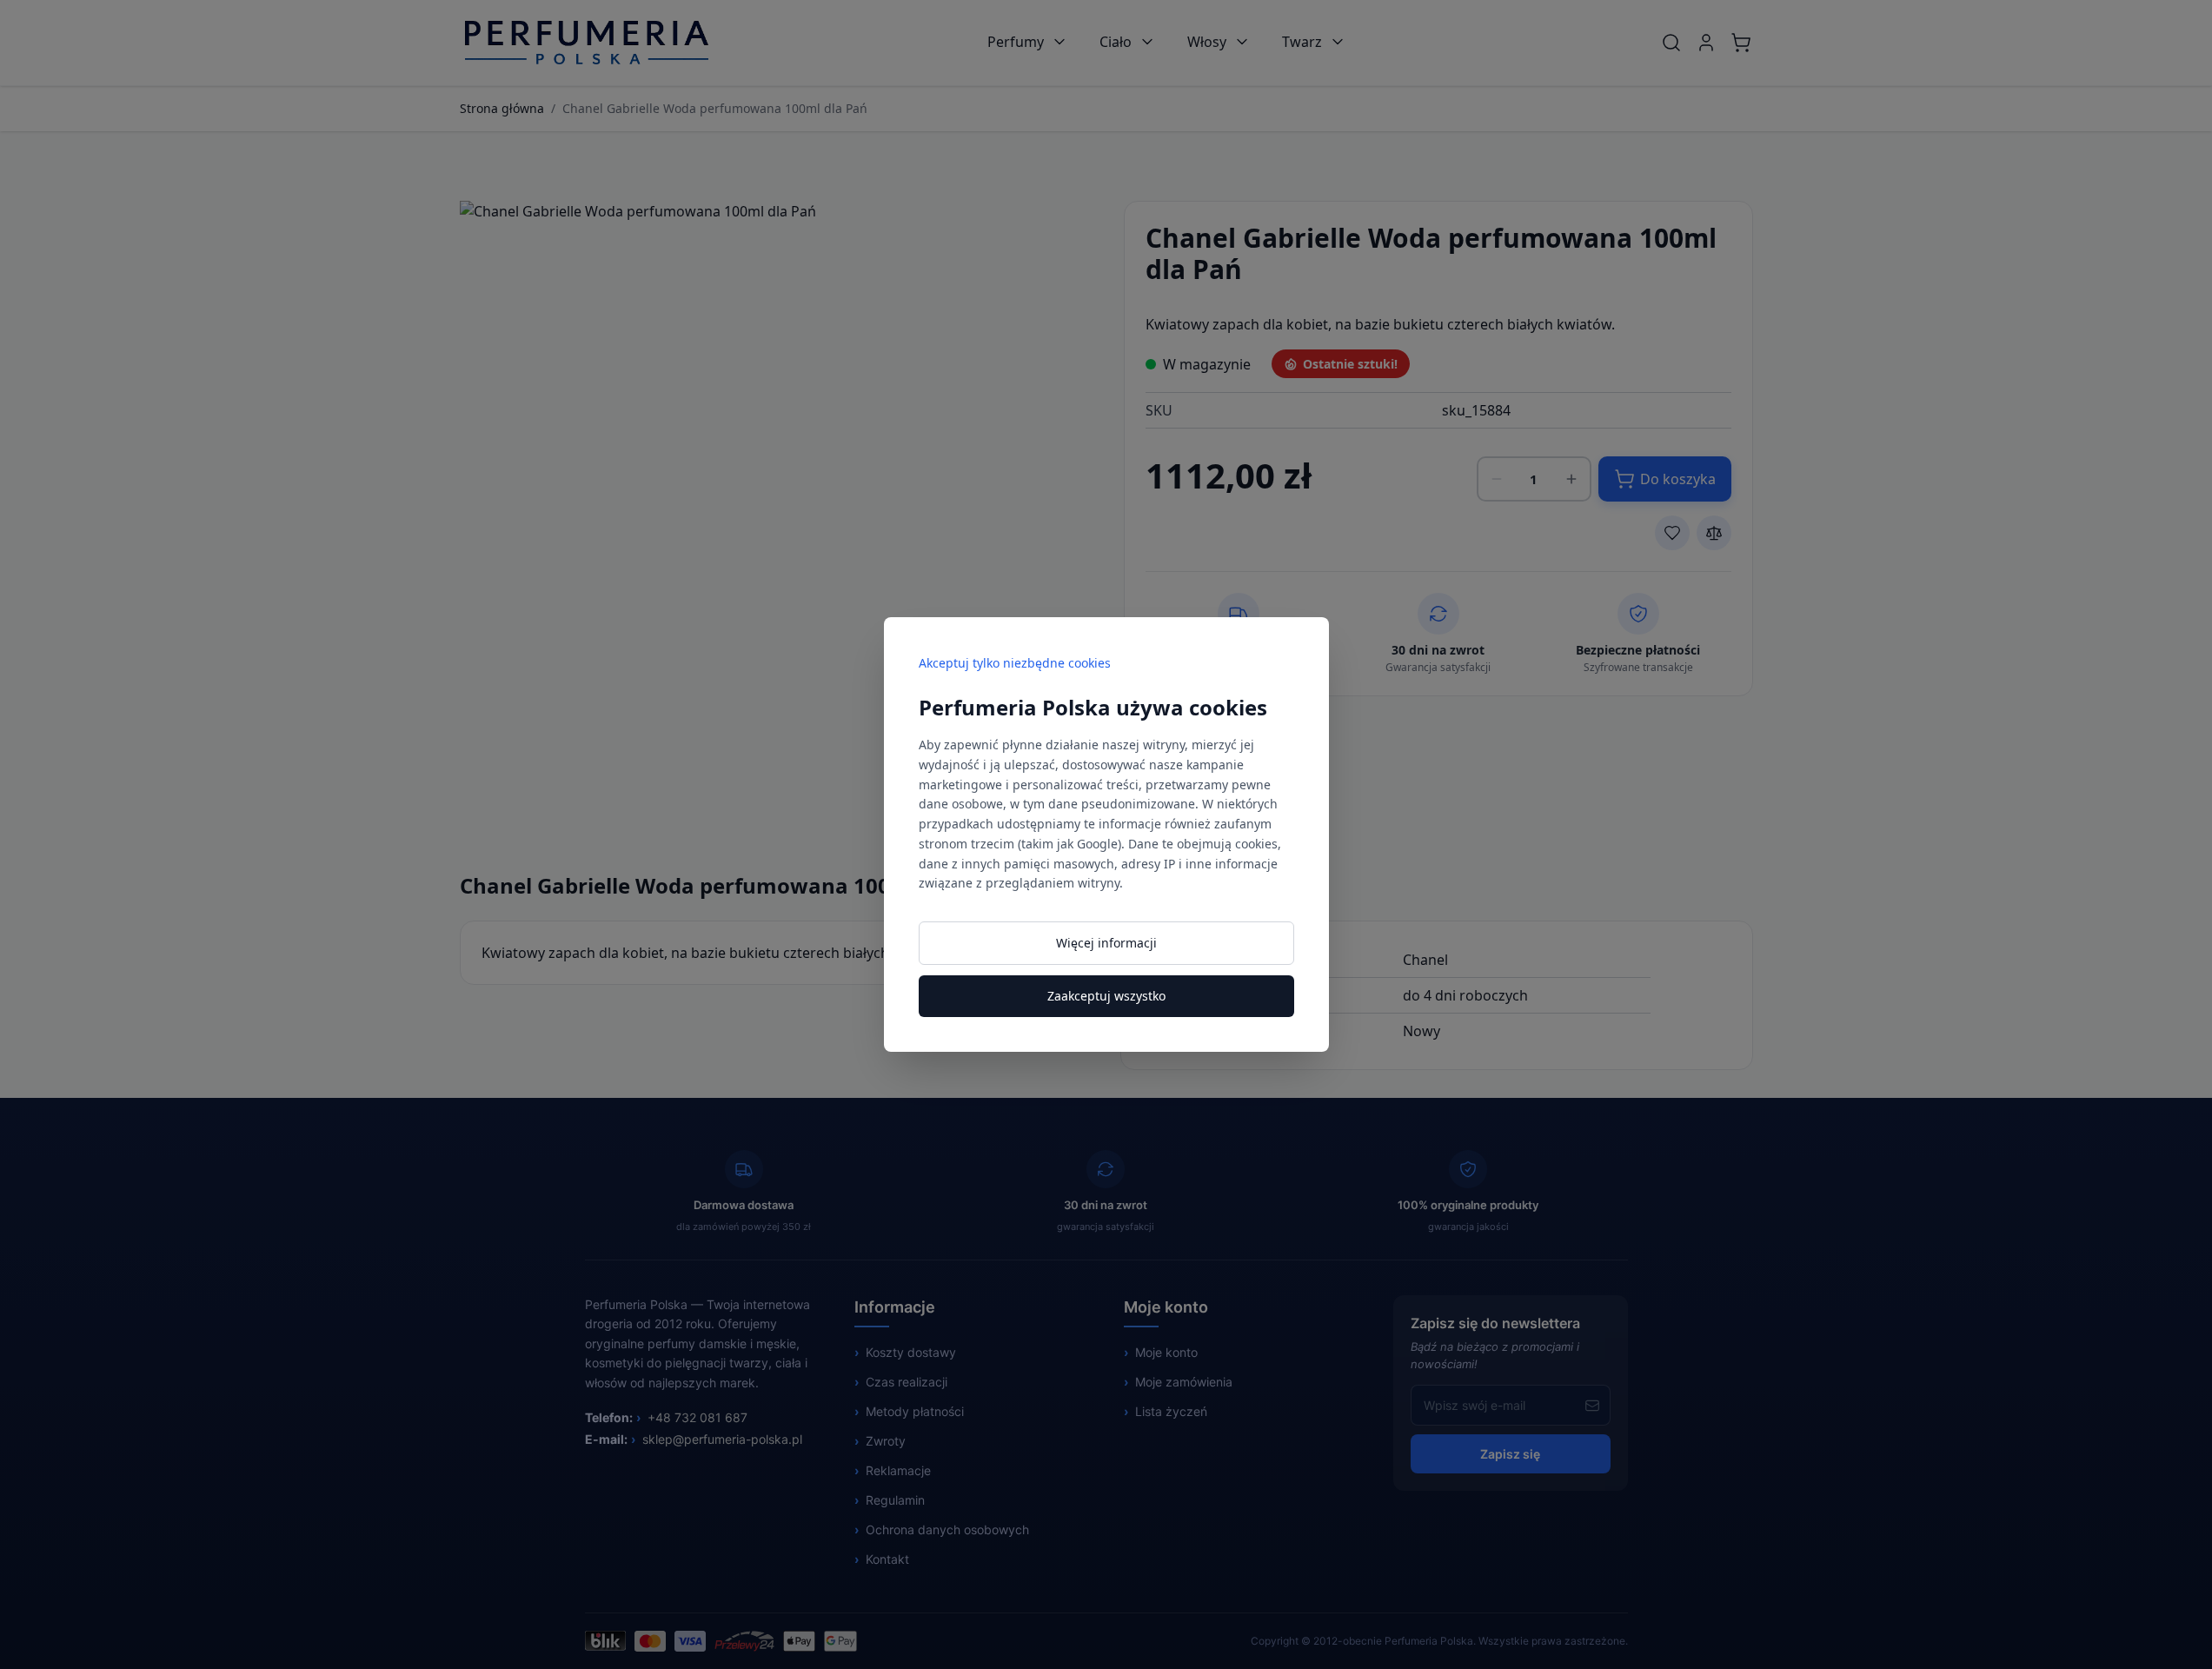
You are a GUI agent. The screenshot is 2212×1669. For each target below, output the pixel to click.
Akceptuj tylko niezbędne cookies (1015, 663)
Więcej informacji (1106, 943)
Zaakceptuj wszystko (1106, 996)
